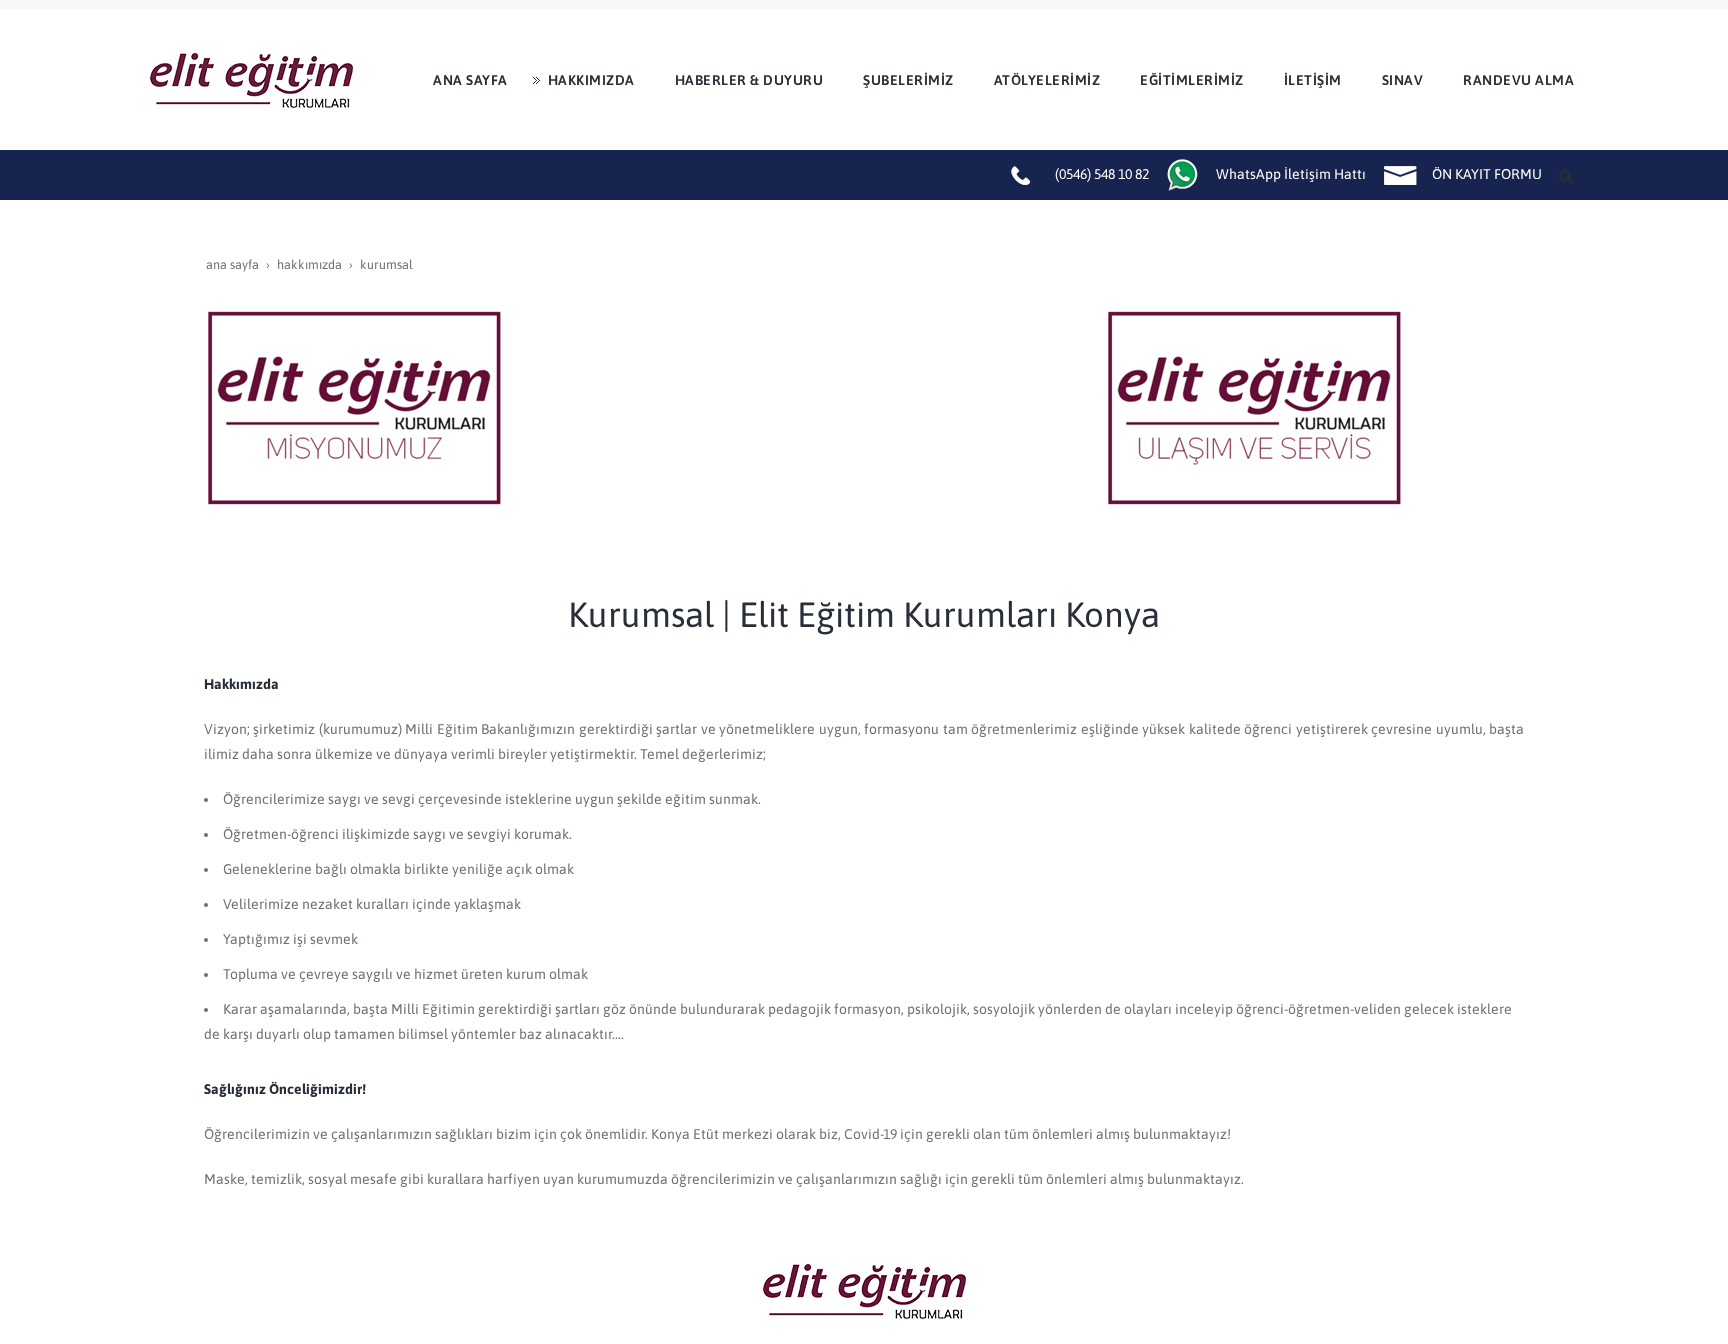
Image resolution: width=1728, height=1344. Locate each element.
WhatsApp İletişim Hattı (1291, 174)
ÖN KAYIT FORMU (1487, 174)
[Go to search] (1568, 175)
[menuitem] (463, 80)
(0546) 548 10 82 (1102, 174)
